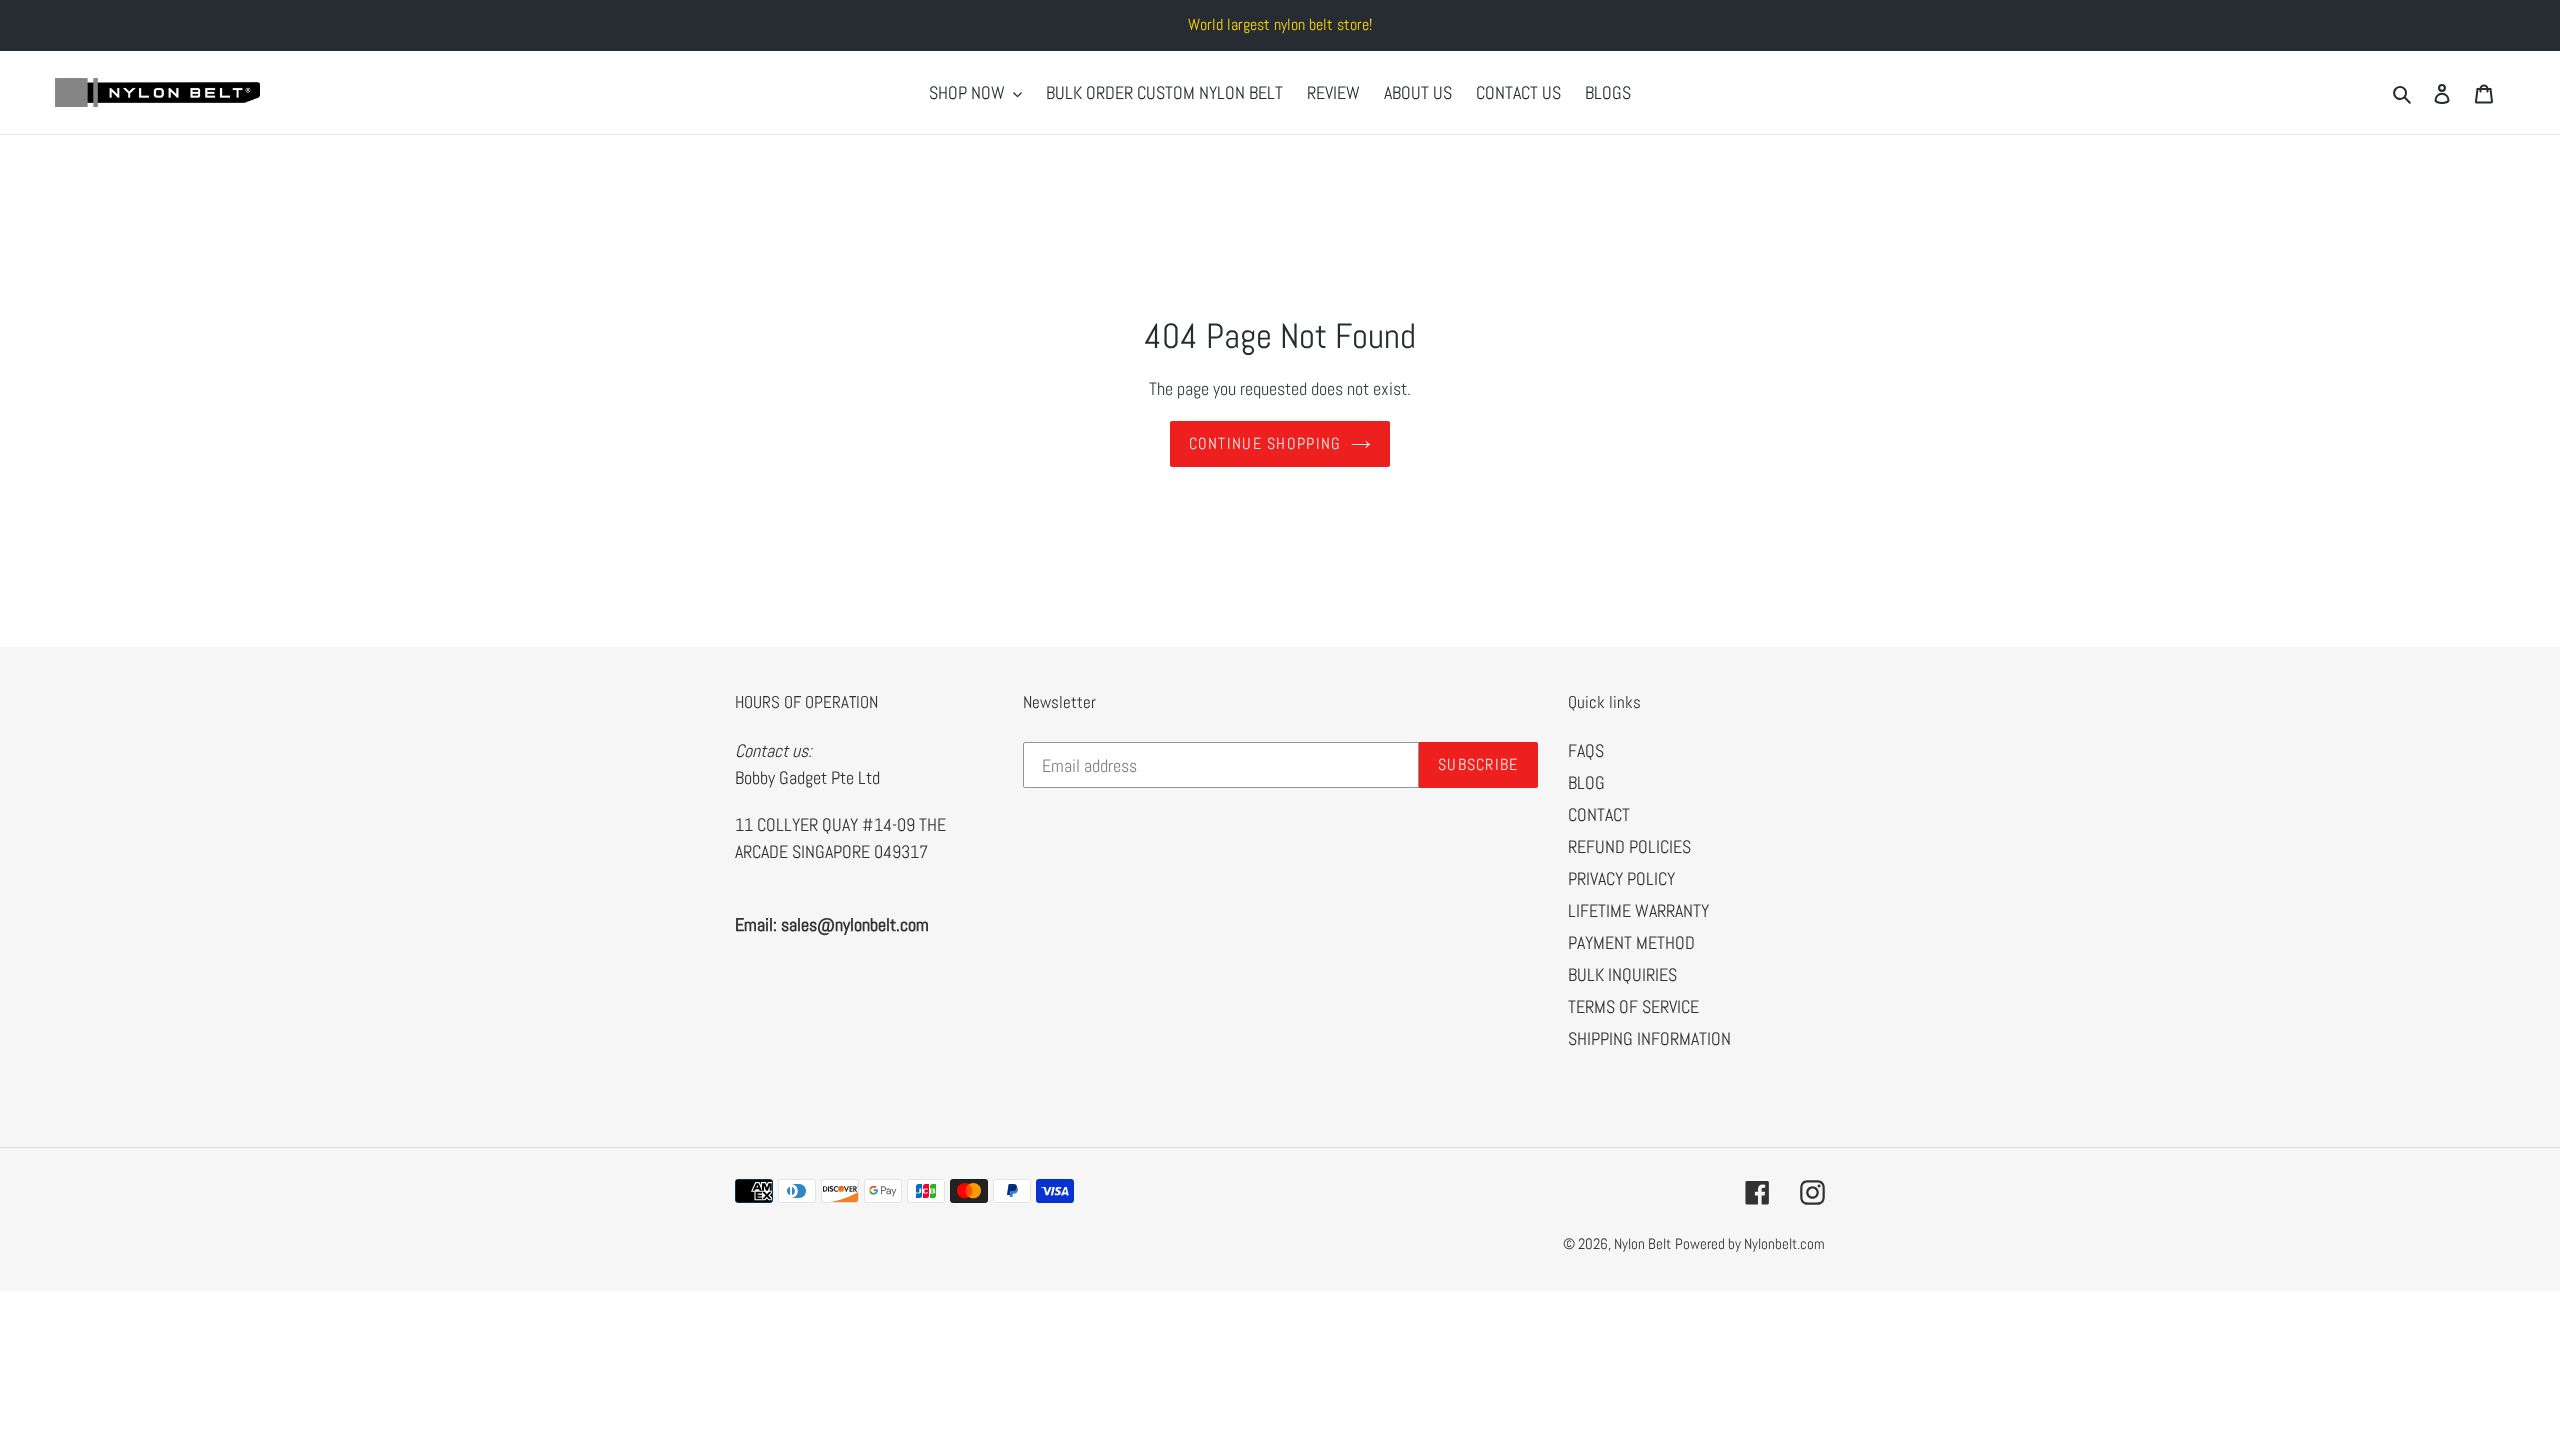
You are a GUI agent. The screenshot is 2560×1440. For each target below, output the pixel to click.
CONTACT (1599, 814)
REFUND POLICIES (1629, 846)
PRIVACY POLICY (1621, 878)
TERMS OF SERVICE (1633, 1006)
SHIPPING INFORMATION (1649, 1038)
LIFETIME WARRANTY (1638, 910)
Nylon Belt (1642, 1243)
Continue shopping (1265, 443)
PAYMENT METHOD (1631, 942)
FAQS (1586, 750)
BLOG (1586, 782)
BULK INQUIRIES (1622, 974)
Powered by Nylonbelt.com (1750, 1243)
